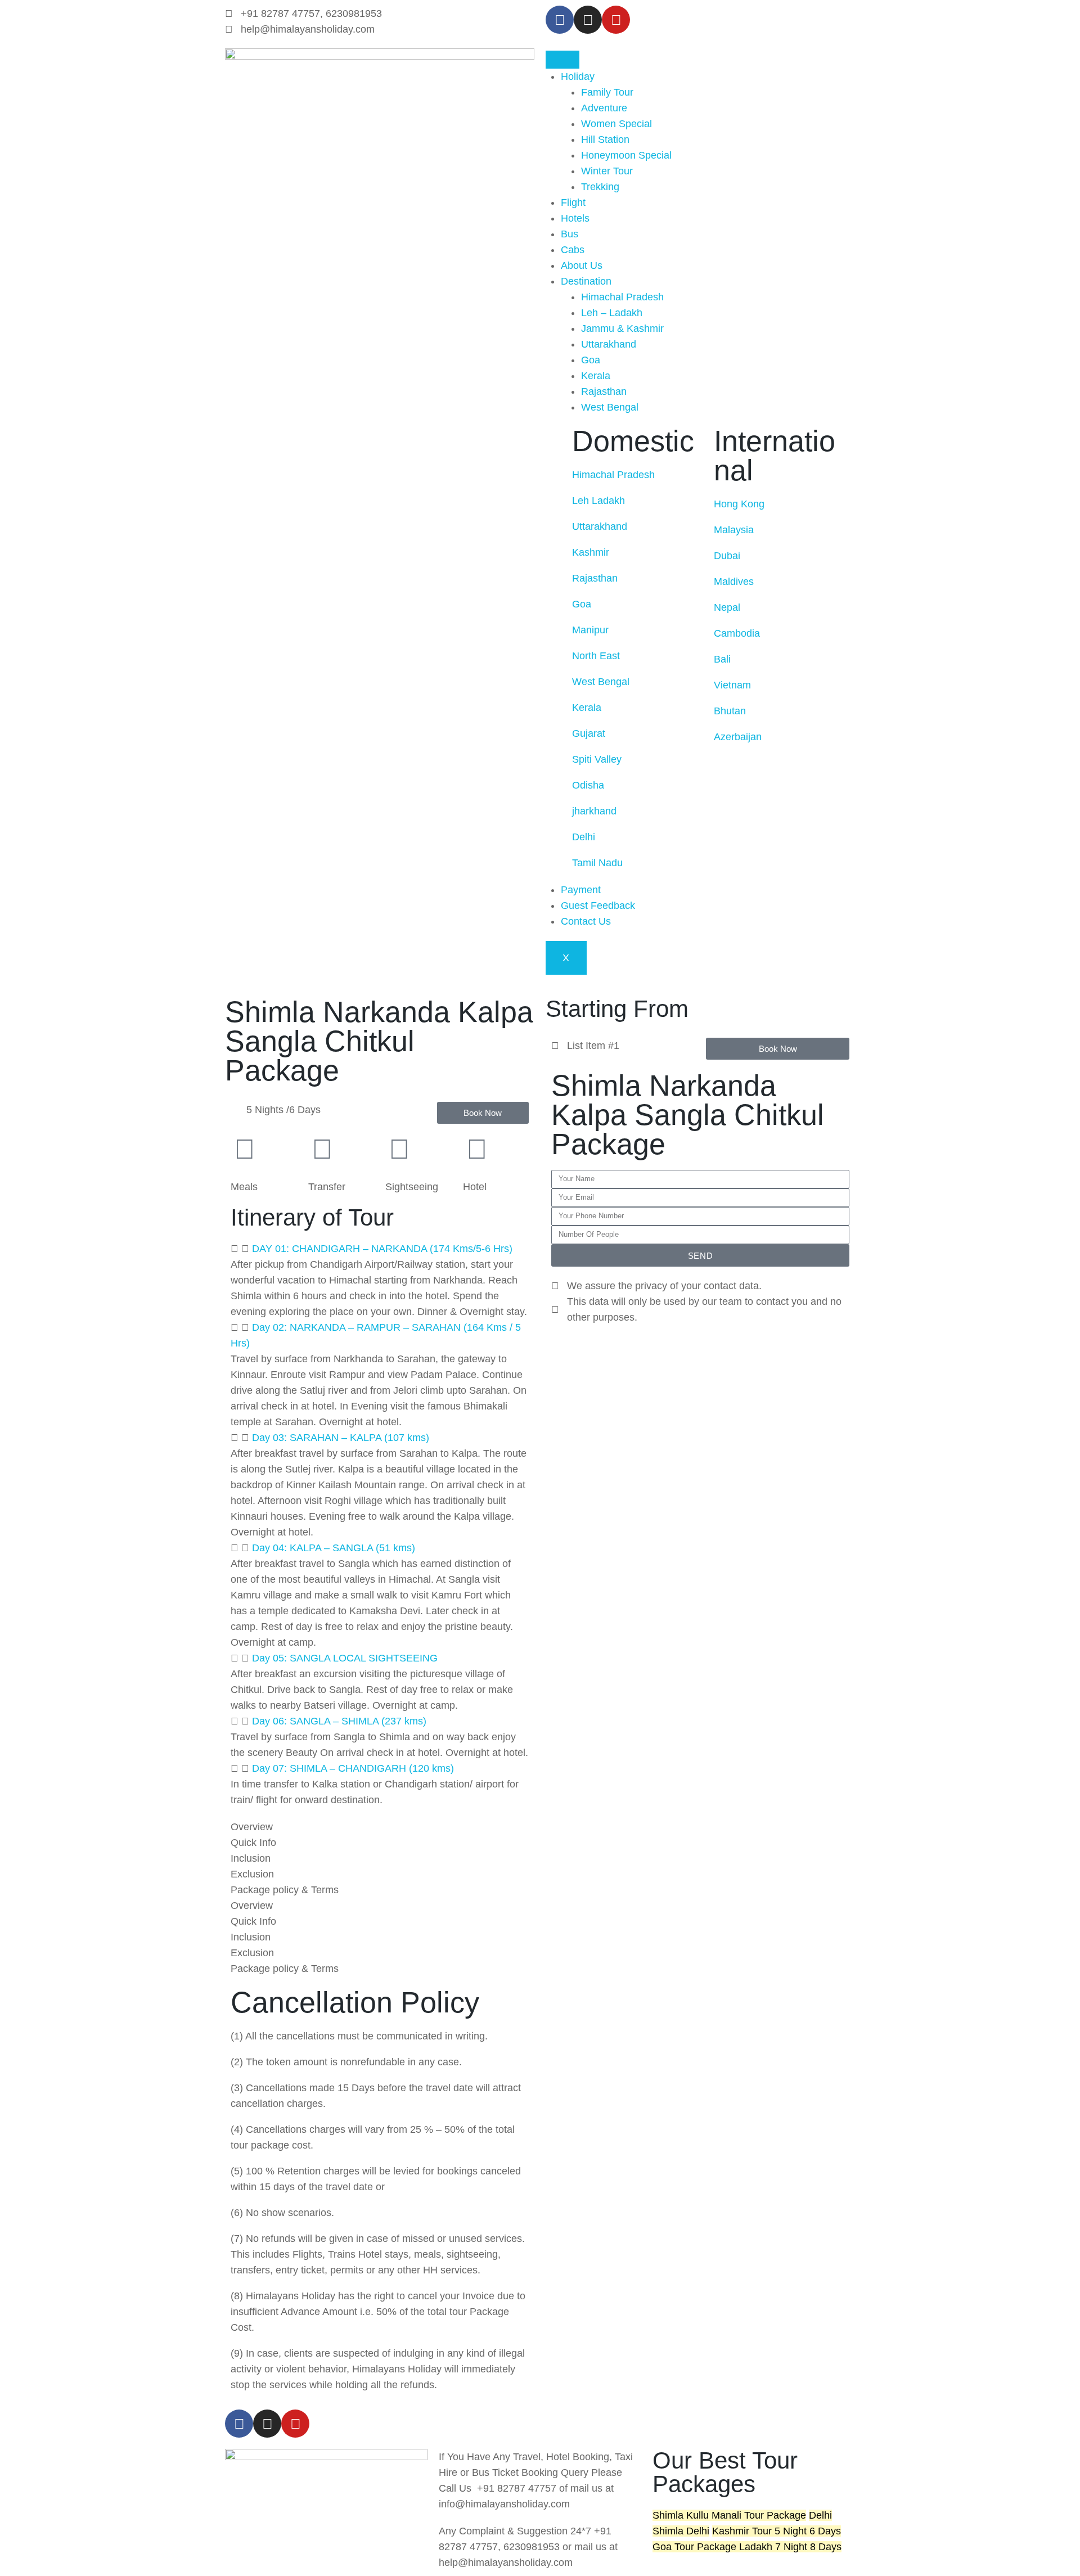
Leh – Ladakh (612, 313)
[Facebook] (560, 20)
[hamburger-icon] (562, 60)
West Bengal (610, 407)
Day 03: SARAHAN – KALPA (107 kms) (341, 1438)
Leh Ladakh (600, 501)
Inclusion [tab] (251, 1858)
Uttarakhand (609, 344)
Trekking (600, 187)
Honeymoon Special (626, 155)
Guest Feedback (598, 906)
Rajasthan (604, 391)
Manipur (590, 630)
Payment (581, 890)
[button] (380, 1249)
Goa (591, 360)
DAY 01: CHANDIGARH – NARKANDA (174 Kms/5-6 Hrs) (382, 1249)
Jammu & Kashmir (622, 328)
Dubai (727, 556)
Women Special (616, 124)
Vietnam (734, 685)
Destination (586, 281)
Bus (570, 234)
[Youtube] (295, 2424)
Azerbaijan (738, 737)
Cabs (573, 250)
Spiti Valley (598, 759)
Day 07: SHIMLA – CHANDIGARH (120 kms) (353, 1768)
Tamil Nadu (599, 863)
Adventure (604, 108)
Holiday (578, 76)
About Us (582, 265)
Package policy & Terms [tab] (285, 1890)
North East (597, 656)
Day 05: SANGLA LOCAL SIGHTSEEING (345, 1658)
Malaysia (734, 530)
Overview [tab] (252, 1827)
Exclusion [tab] (252, 1874)
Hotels (575, 218)
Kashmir (592, 552)
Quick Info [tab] (253, 1843)
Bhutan (730, 711)
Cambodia (737, 633)
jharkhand (594, 811)
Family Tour (607, 92)
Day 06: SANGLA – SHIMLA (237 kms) (339, 1721)
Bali (724, 659)
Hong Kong (739, 504)
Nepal (727, 607)
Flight (573, 202)
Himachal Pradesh (622, 297)
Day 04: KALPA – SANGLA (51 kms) (334, 1548)
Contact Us (586, 921)
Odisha (588, 785)
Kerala (596, 376)
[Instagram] (588, 20)
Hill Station (605, 139)
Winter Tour (607, 171)
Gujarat (590, 733)
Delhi (585, 837)
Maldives (734, 582)
